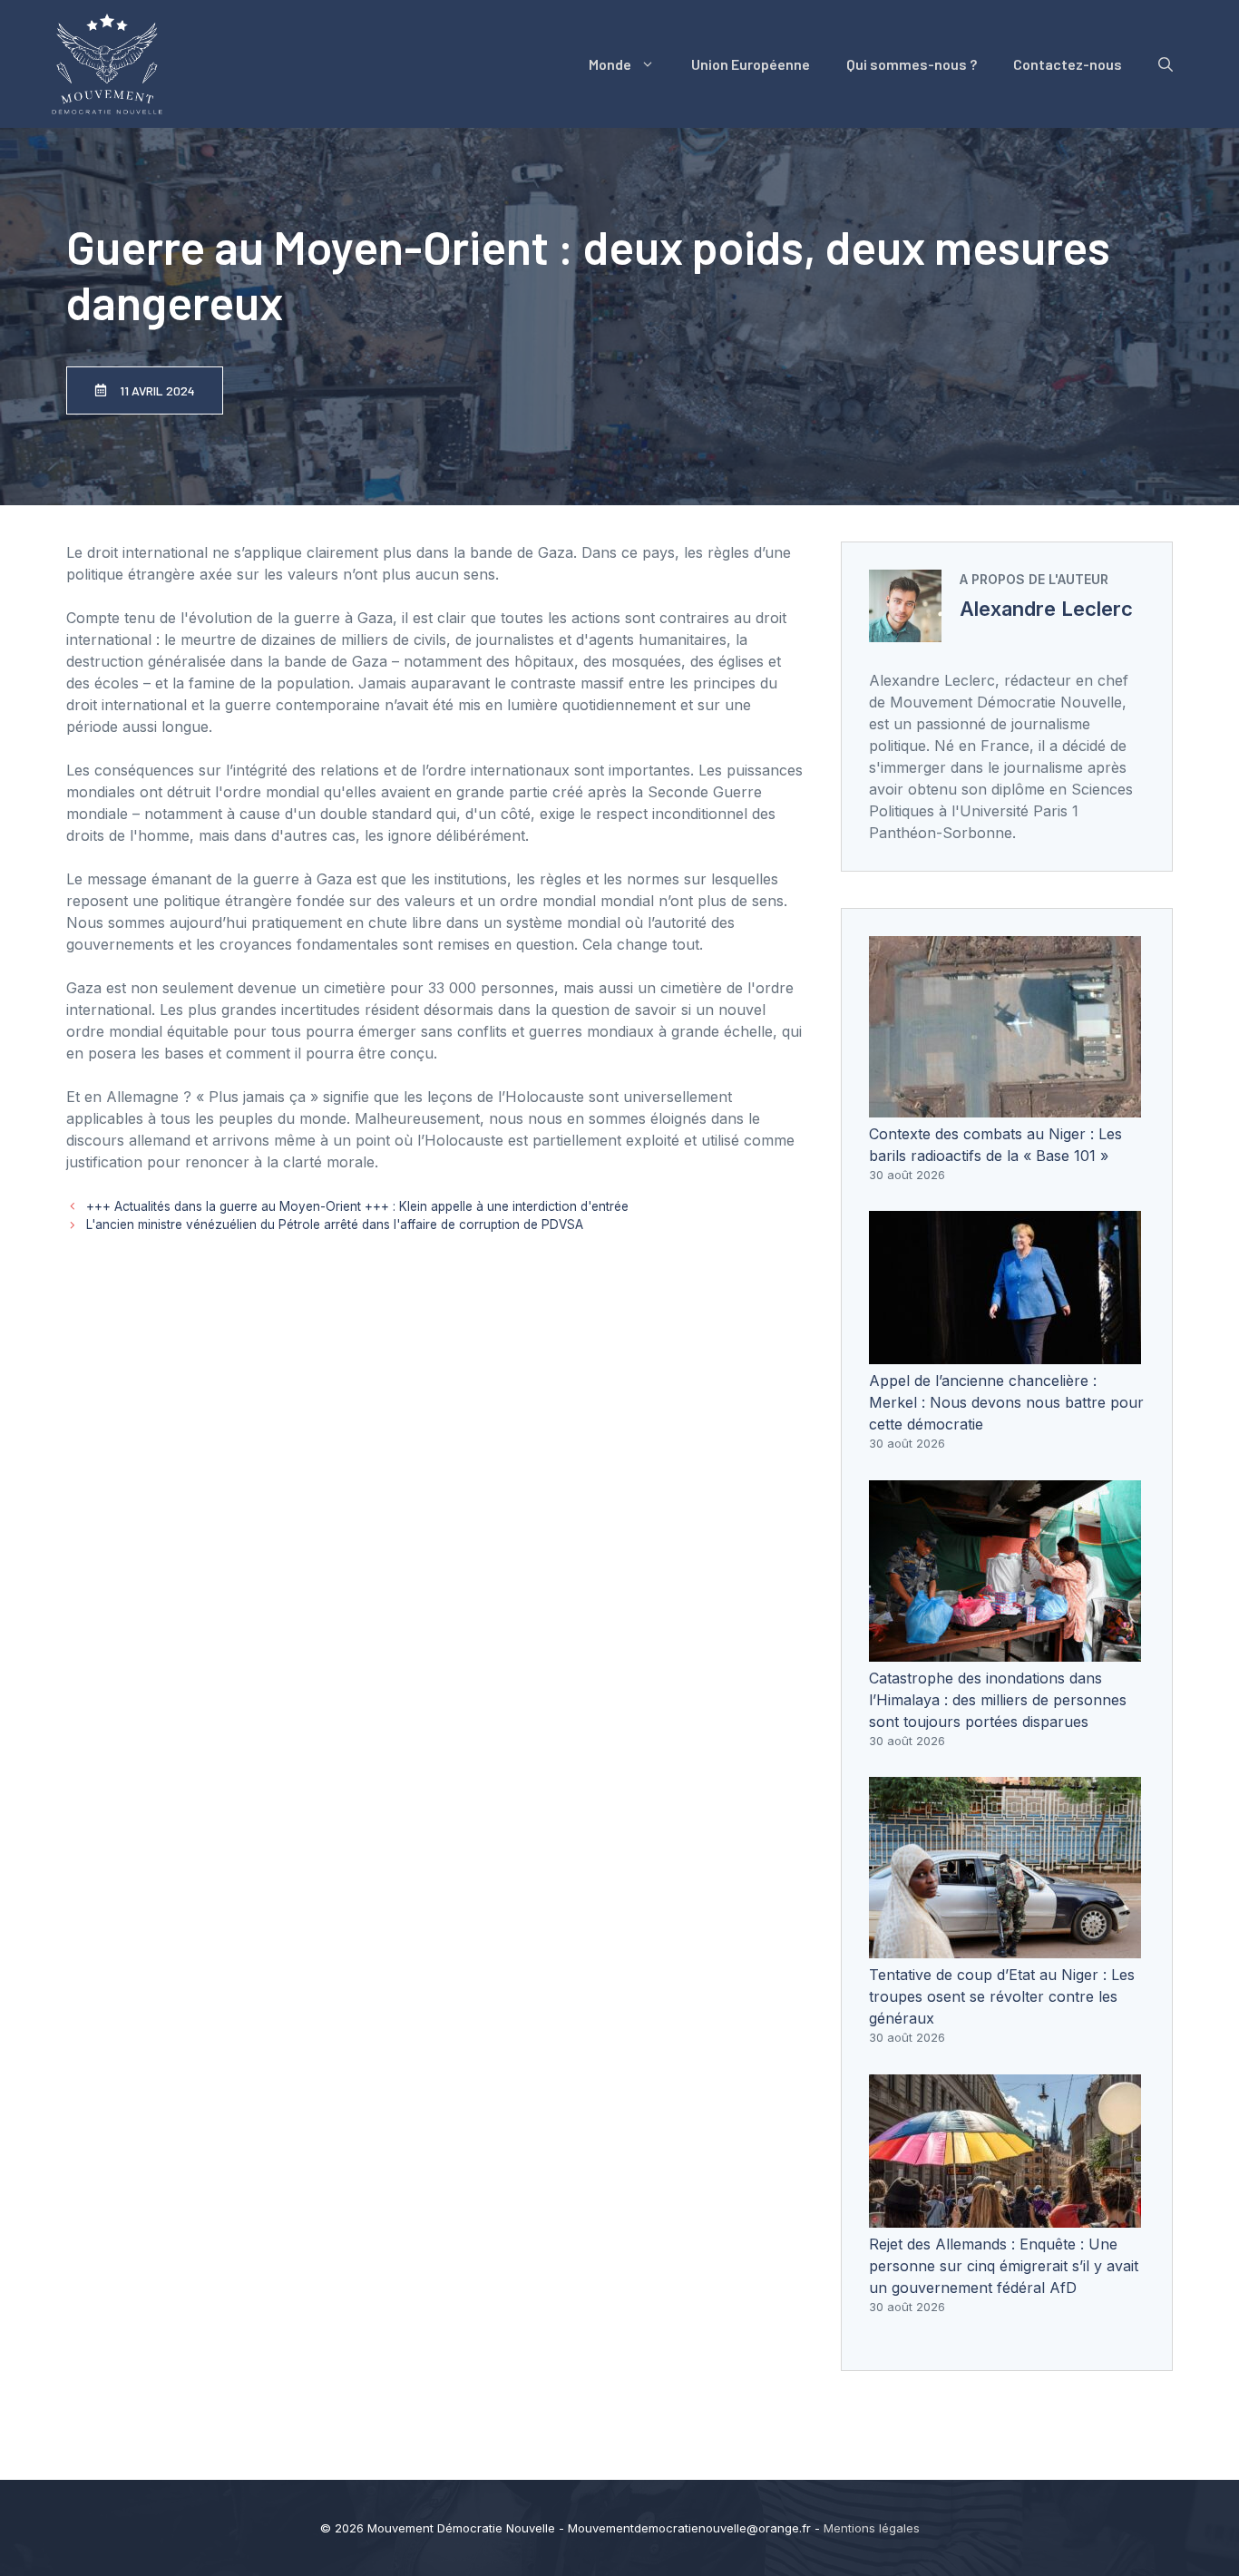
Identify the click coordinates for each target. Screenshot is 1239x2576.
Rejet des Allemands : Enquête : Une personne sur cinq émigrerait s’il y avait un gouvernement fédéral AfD (1004, 2266)
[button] (1166, 64)
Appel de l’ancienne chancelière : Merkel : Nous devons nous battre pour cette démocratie (1006, 1402)
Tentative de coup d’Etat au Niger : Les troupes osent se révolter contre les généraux (1002, 1996)
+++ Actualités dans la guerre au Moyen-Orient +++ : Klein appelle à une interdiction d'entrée (357, 1206)
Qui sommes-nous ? (912, 64)
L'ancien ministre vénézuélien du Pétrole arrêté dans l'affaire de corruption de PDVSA (335, 1225)
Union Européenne (751, 64)
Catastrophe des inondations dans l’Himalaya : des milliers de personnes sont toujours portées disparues (998, 1700)
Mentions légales (872, 2528)
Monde (610, 64)
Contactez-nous (1068, 64)
